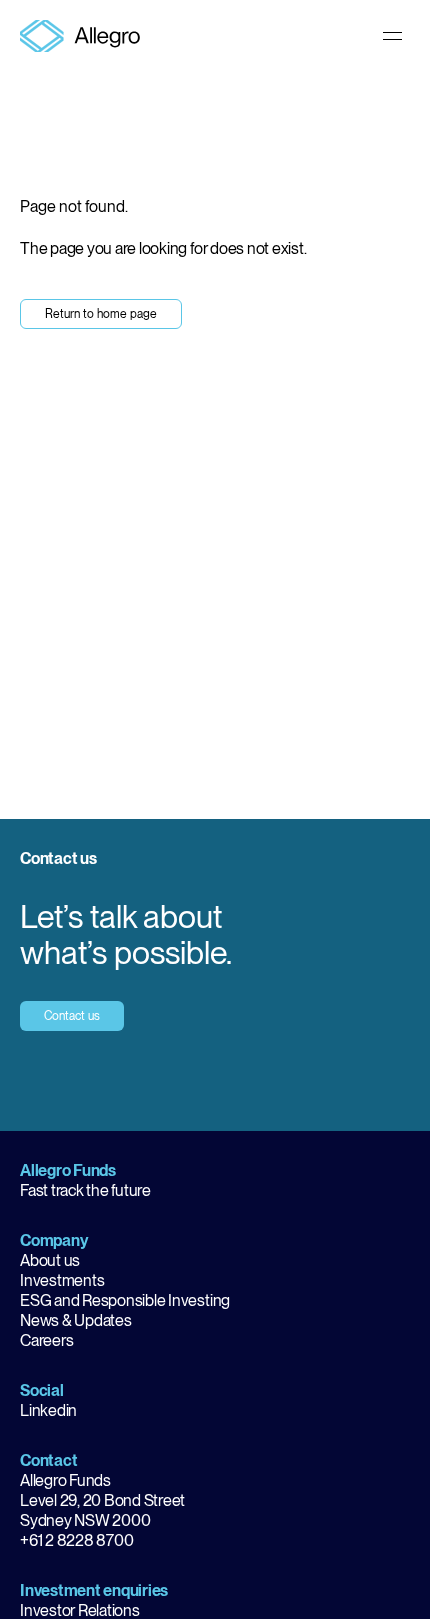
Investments (62, 1280)
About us (50, 1260)
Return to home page (101, 314)
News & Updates (76, 1320)
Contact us (72, 1016)
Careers (46, 1340)
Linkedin (48, 1410)
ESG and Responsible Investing (125, 1300)
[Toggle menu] (392, 36)
